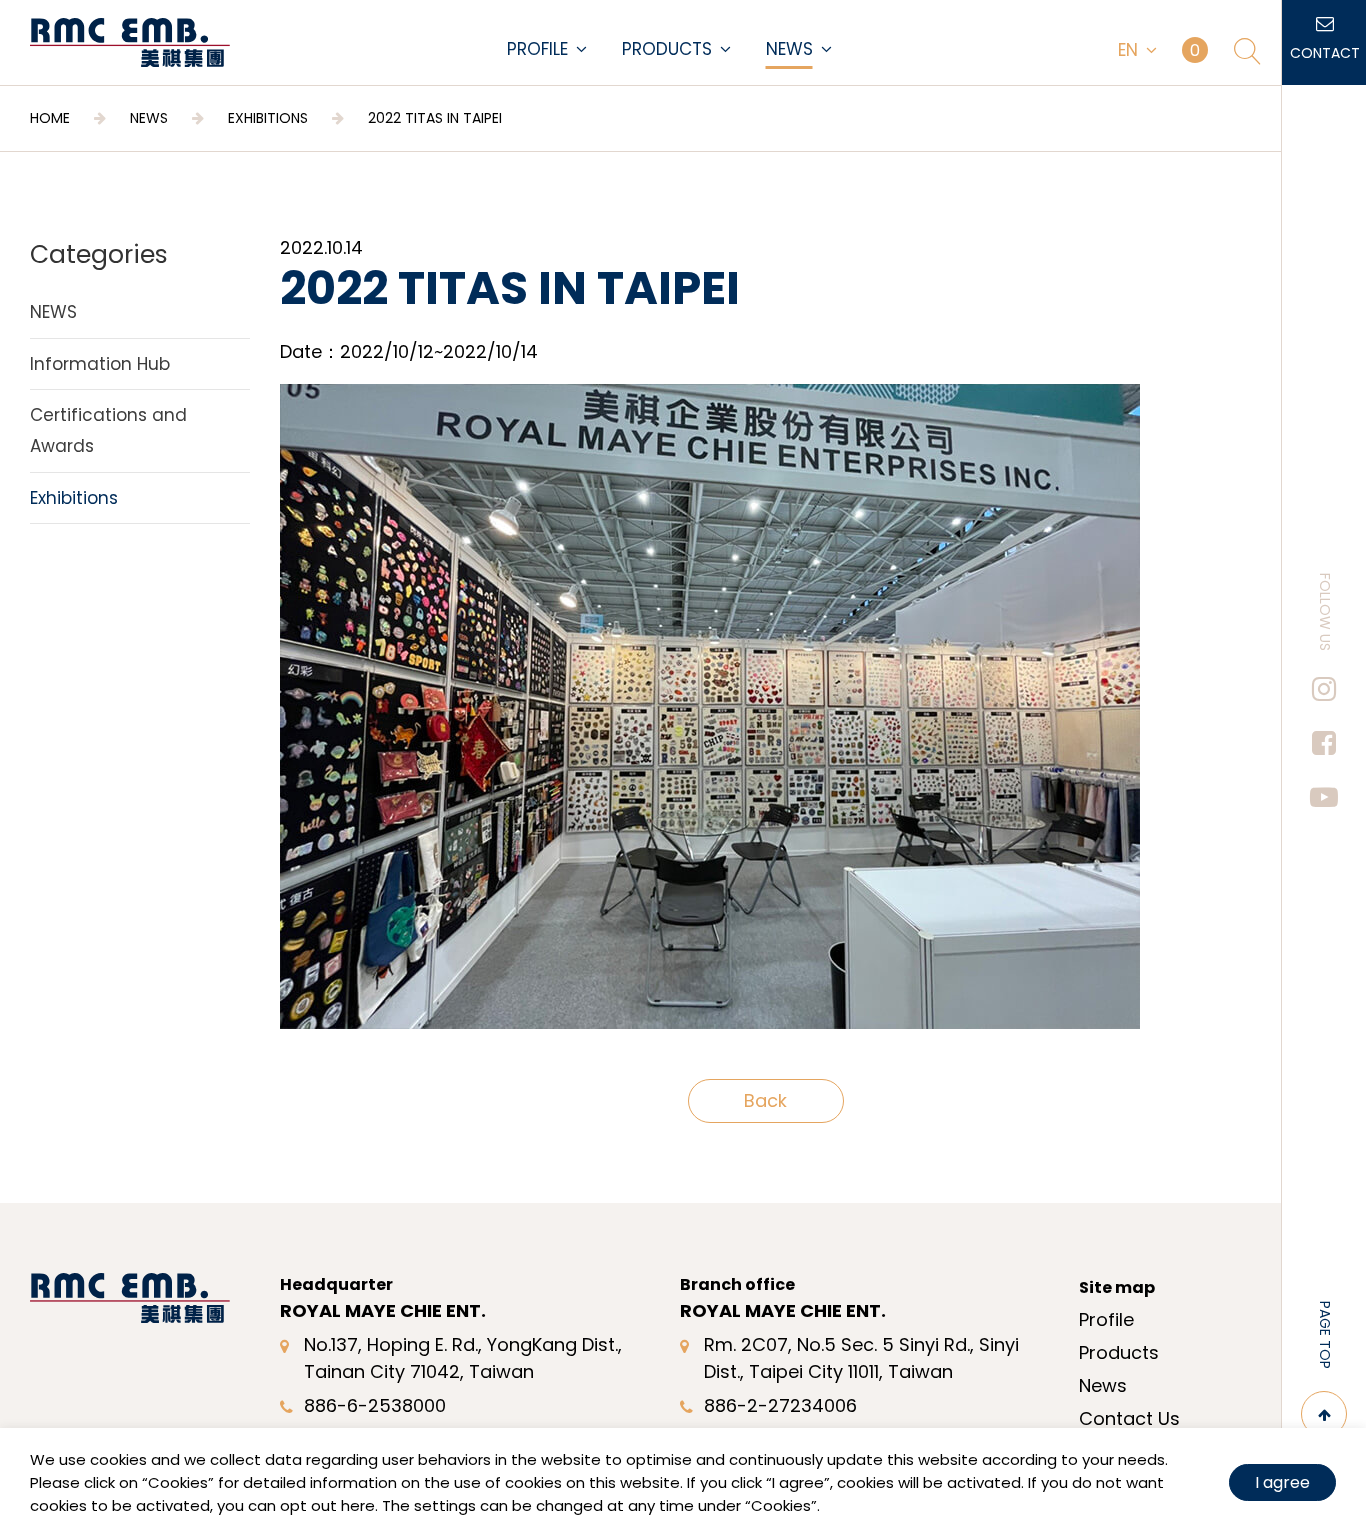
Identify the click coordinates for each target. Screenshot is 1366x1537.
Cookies (178, 1482)
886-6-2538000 (375, 1405)
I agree (1282, 1482)
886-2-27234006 (780, 1405)
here (358, 1505)
